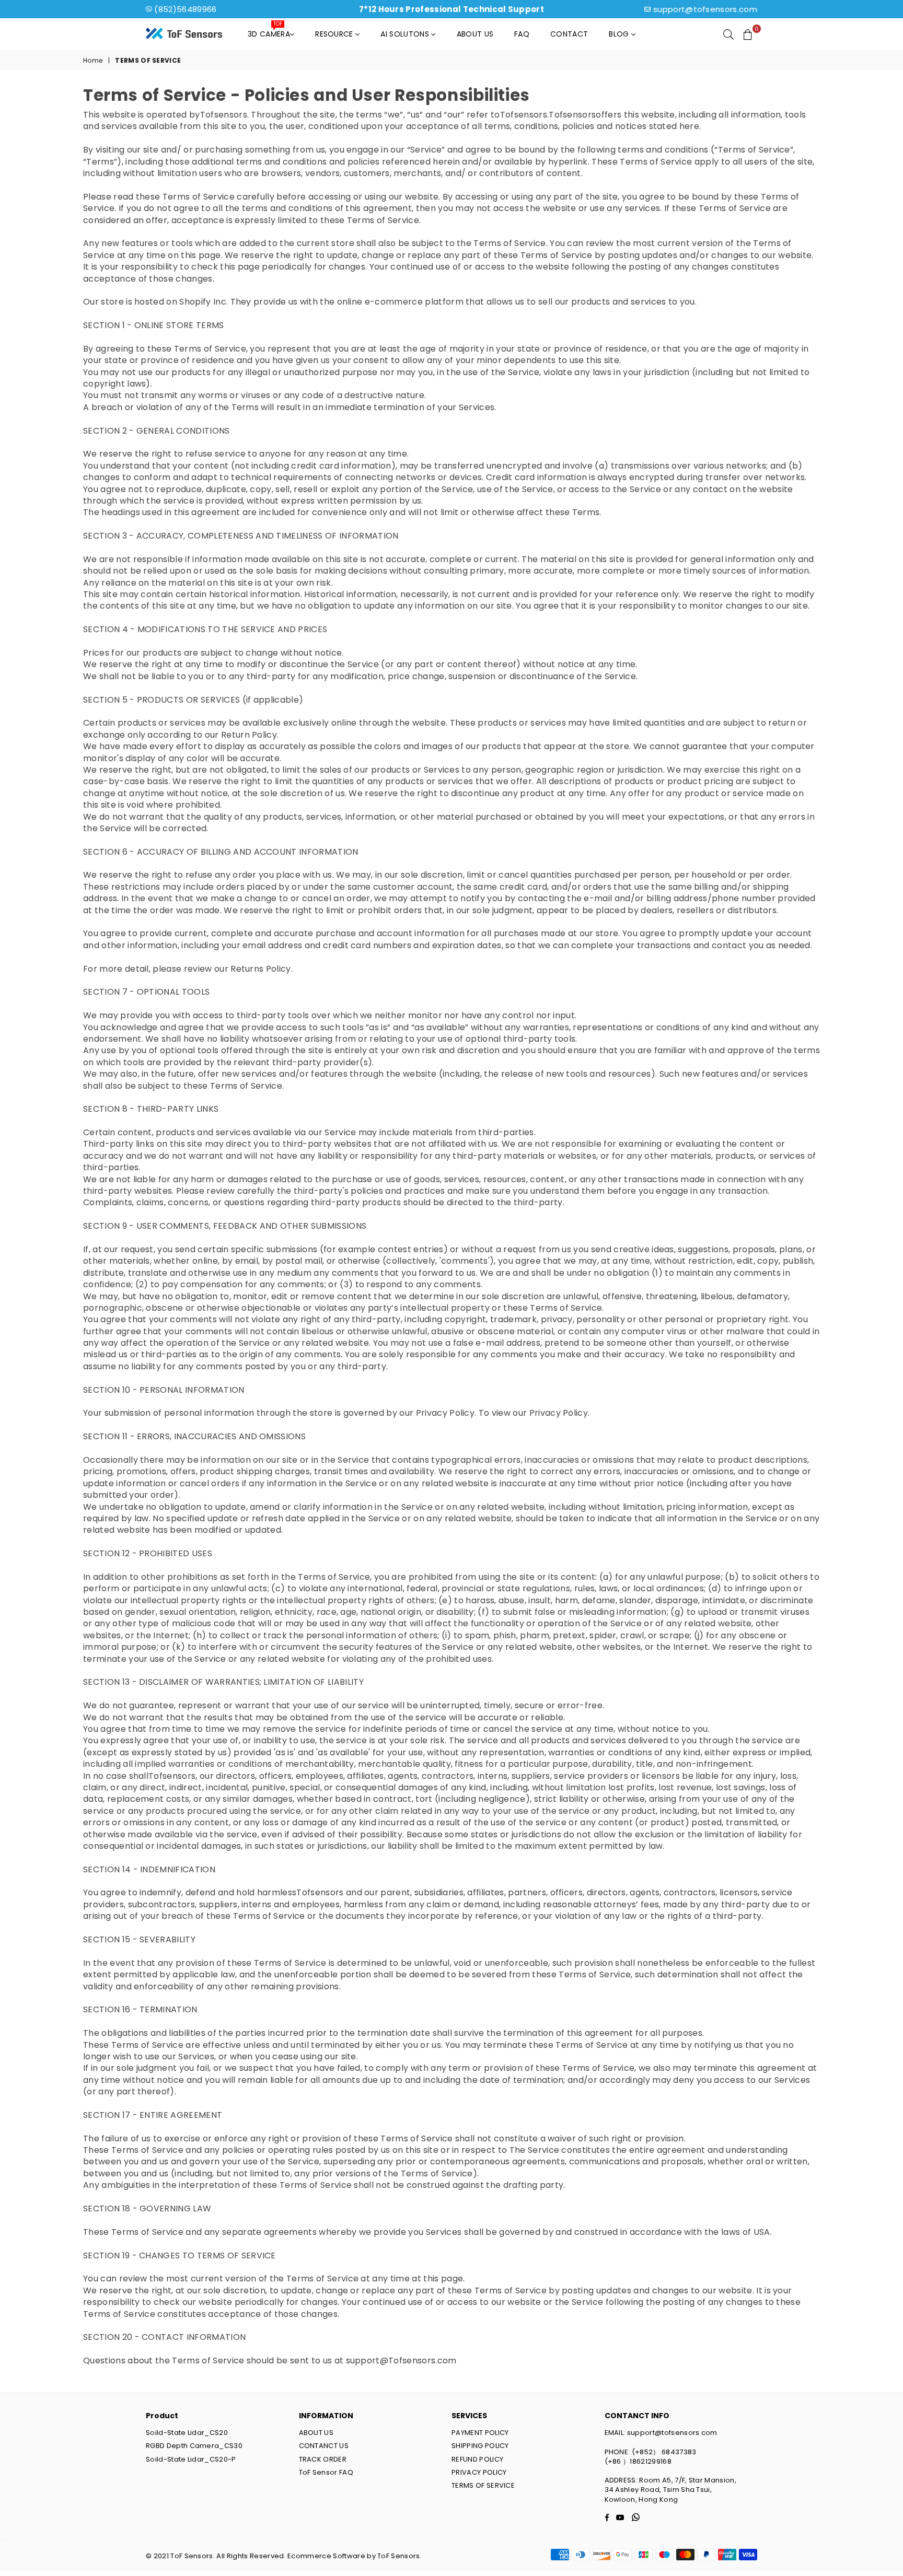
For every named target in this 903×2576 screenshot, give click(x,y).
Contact (569, 34)
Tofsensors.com (422, 2361)
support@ (367, 2361)
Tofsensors (224, 115)
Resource (335, 34)
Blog (620, 34)
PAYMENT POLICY (480, 2433)
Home (93, 61)
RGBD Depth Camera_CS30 (194, 2446)
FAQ (522, 34)
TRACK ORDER (323, 2459)
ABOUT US (316, 2433)
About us (475, 34)
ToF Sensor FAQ (326, 2472)
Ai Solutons (406, 34)
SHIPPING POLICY (480, 2446)
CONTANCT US (324, 2446)
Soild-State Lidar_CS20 (187, 2433)
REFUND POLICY (477, 2459)
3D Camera (269, 31)
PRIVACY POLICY (479, 2472)
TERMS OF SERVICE (483, 2485)
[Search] (728, 34)
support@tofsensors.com (705, 9)
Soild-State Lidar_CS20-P (191, 2459)
